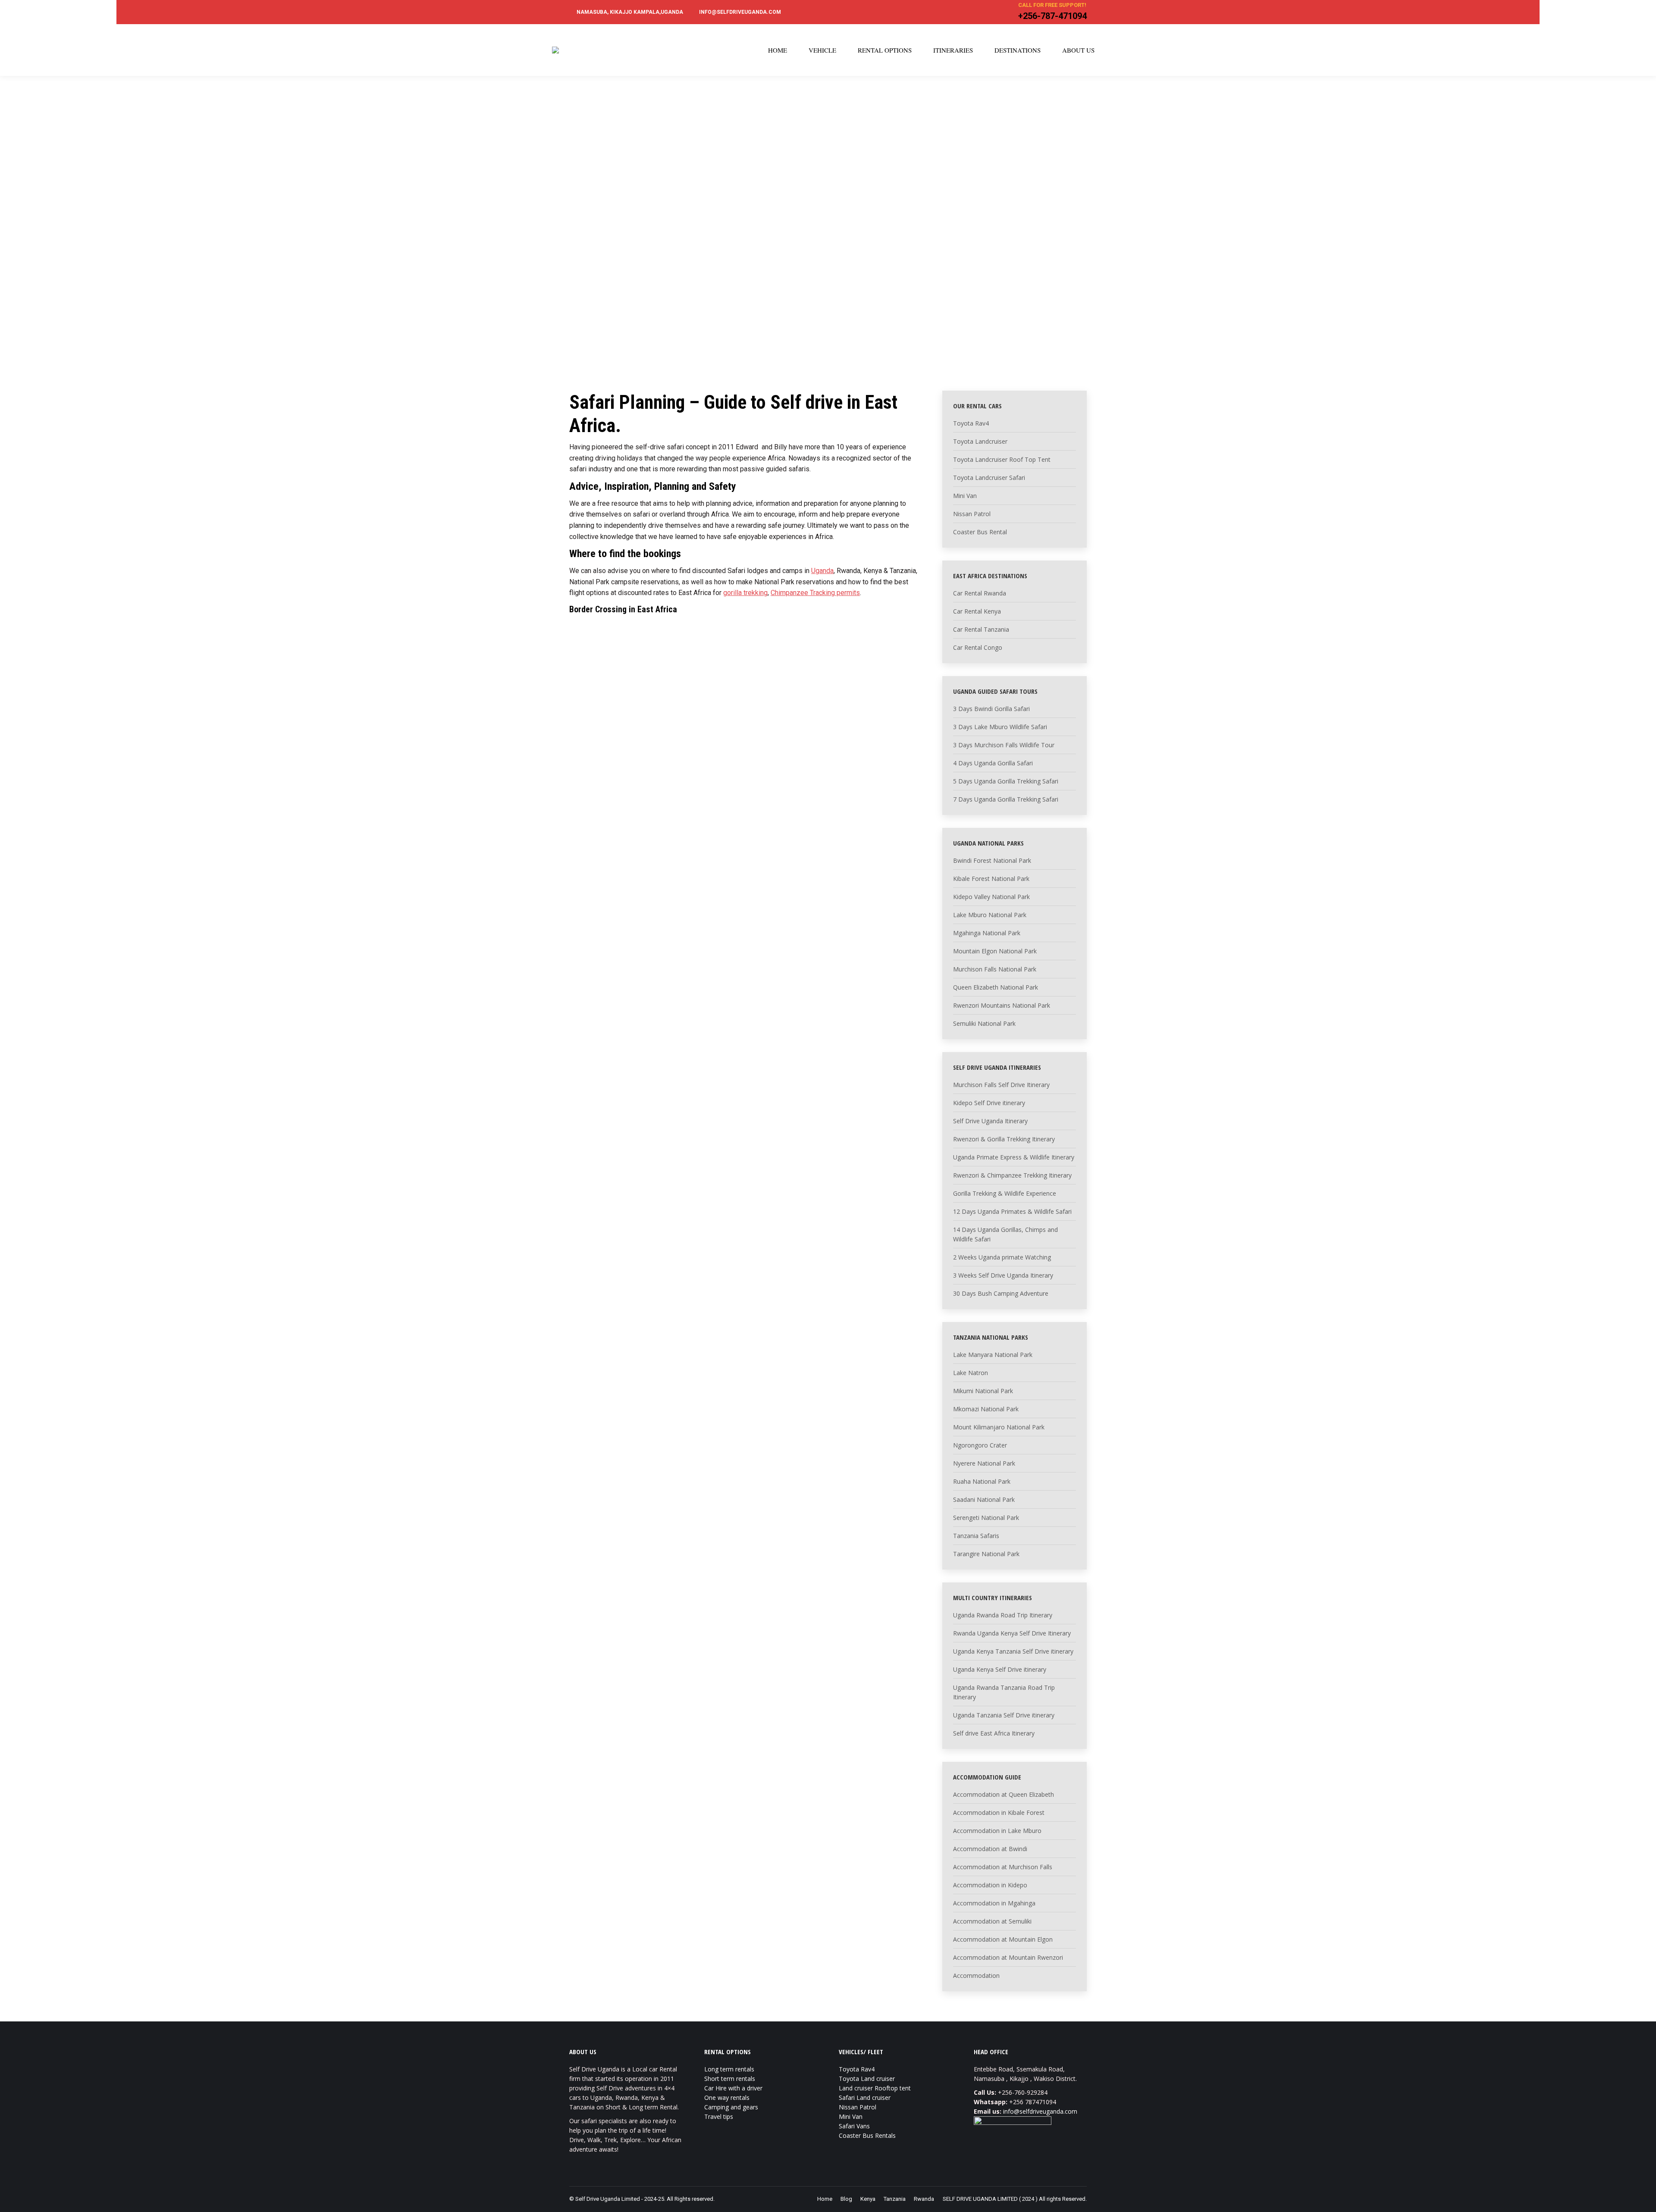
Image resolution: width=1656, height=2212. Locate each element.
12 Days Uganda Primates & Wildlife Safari (1012, 1211)
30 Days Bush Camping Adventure (1001, 1293)
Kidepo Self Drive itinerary (989, 1103)
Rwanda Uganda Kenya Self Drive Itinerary (1012, 1633)
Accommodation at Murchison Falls (1003, 1867)
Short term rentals (730, 2079)
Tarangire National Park (986, 1554)
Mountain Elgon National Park (995, 951)
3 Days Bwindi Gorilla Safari (991, 709)
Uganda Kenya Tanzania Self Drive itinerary (1013, 1651)
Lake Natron (971, 1373)
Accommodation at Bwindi (990, 1849)
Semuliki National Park (984, 1023)
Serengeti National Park (986, 1518)
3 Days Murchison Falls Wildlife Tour (1004, 745)
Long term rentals (729, 2069)
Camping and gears (731, 2107)
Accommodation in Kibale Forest (999, 1813)
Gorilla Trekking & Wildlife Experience (1005, 1193)
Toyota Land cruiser (867, 2079)
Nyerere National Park (984, 1463)
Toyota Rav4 (971, 423)
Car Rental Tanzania (981, 629)
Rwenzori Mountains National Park (1002, 1005)
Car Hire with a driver (733, 2088)
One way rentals (727, 2098)
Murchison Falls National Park (995, 969)
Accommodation (976, 1975)
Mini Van (965, 496)
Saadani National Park (984, 1499)
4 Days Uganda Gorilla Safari (993, 763)
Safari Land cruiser (865, 2098)
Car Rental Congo (978, 647)
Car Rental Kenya (977, 611)
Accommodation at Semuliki (992, 1921)
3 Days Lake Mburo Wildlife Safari (1000, 727)
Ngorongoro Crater (980, 1445)
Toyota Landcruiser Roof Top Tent (1002, 459)
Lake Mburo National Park (990, 915)
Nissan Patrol (972, 514)
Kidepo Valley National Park (991, 897)
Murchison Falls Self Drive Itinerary (1001, 1085)
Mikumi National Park (983, 1391)
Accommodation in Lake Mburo (997, 1831)
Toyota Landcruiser (980, 441)
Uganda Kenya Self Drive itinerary (1000, 1669)
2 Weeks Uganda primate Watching (1002, 1257)
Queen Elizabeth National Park (996, 987)
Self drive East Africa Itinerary (994, 1733)
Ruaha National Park (982, 1481)
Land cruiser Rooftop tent (875, 2088)
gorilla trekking (745, 593)
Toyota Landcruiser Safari (989, 478)
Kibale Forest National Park (991, 879)
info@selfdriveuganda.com (1040, 2111)
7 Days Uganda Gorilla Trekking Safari (1006, 799)
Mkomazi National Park (986, 1409)
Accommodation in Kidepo (990, 1885)
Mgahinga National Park (987, 933)
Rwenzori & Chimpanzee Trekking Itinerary (1012, 1175)
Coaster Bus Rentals (867, 2135)
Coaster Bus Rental (980, 532)
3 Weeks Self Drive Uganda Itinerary (1003, 1275)
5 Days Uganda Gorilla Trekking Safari (1006, 781)
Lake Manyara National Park (993, 1355)
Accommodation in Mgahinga (994, 1903)
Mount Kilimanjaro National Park (999, 1427)
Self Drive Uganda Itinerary (990, 1121)
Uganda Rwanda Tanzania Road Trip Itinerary (1004, 1692)
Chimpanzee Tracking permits (815, 593)
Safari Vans (854, 2126)
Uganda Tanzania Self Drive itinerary (1004, 1715)
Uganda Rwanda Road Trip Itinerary (1003, 1615)
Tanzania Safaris (976, 1536)
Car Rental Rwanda (980, 593)
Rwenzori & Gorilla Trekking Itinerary (1004, 1139)
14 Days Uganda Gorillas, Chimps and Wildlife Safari (1005, 1234)
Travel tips (719, 2116)
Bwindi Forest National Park (992, 860)
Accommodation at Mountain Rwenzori (1008, 1957)
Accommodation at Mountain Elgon (1003, 1939)
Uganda (822, 571)
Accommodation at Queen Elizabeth (1004, 1794)
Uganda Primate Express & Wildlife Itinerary (1014, 1157)
